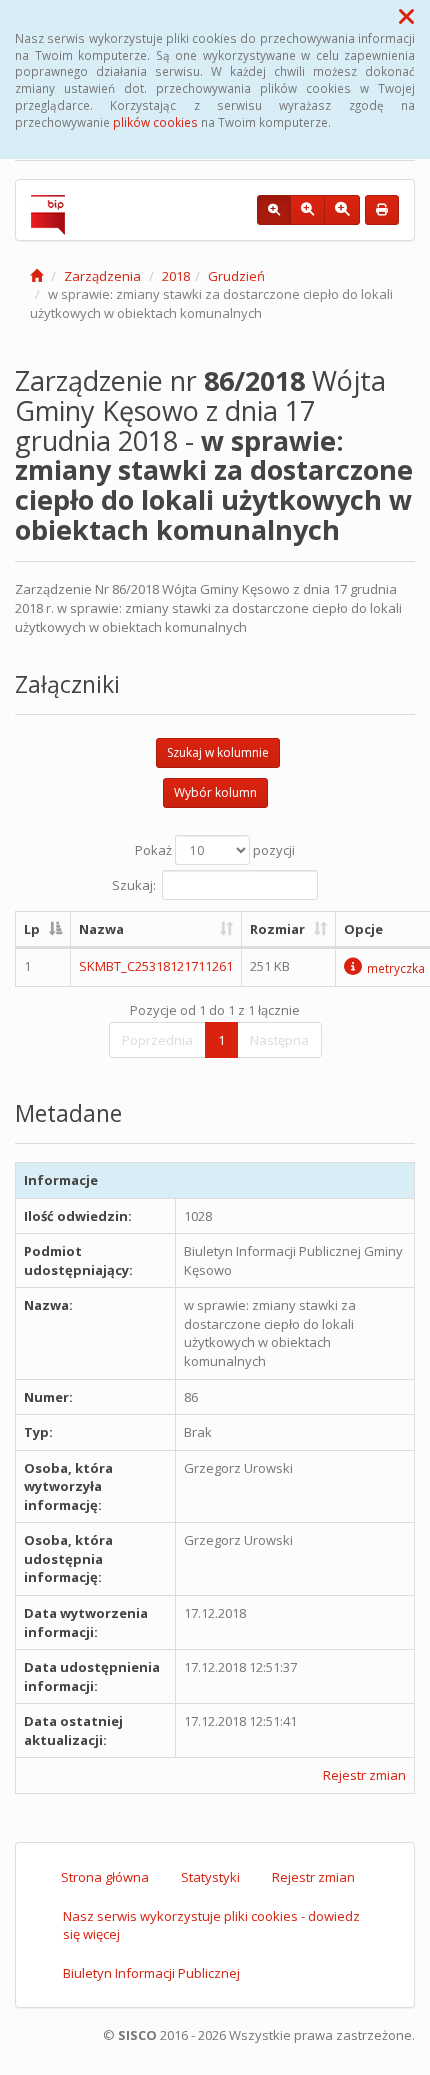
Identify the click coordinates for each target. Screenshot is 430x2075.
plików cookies (155, 122)
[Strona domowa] (36, 276)
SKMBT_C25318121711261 (156, 966)
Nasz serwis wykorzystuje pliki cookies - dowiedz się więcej (211, 1925)
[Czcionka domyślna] (274, 210)
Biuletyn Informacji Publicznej (151, 1973)
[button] (406, 16)
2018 (176, 276)
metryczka (396, 968)
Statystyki (210, 1877)
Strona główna (105, 1877)
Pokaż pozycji (215, 850)
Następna (279, 1040)
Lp (32, 929)
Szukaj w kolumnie (218, 752)
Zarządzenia (102, 276)
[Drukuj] (382, 210)
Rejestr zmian (364, 1775)
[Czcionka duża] (342, 210)
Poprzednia (157, 1040)
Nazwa (101, 929)
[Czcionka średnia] (307, 210)
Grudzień (236, 276)
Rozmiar (277, 929)
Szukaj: (134, 884)
